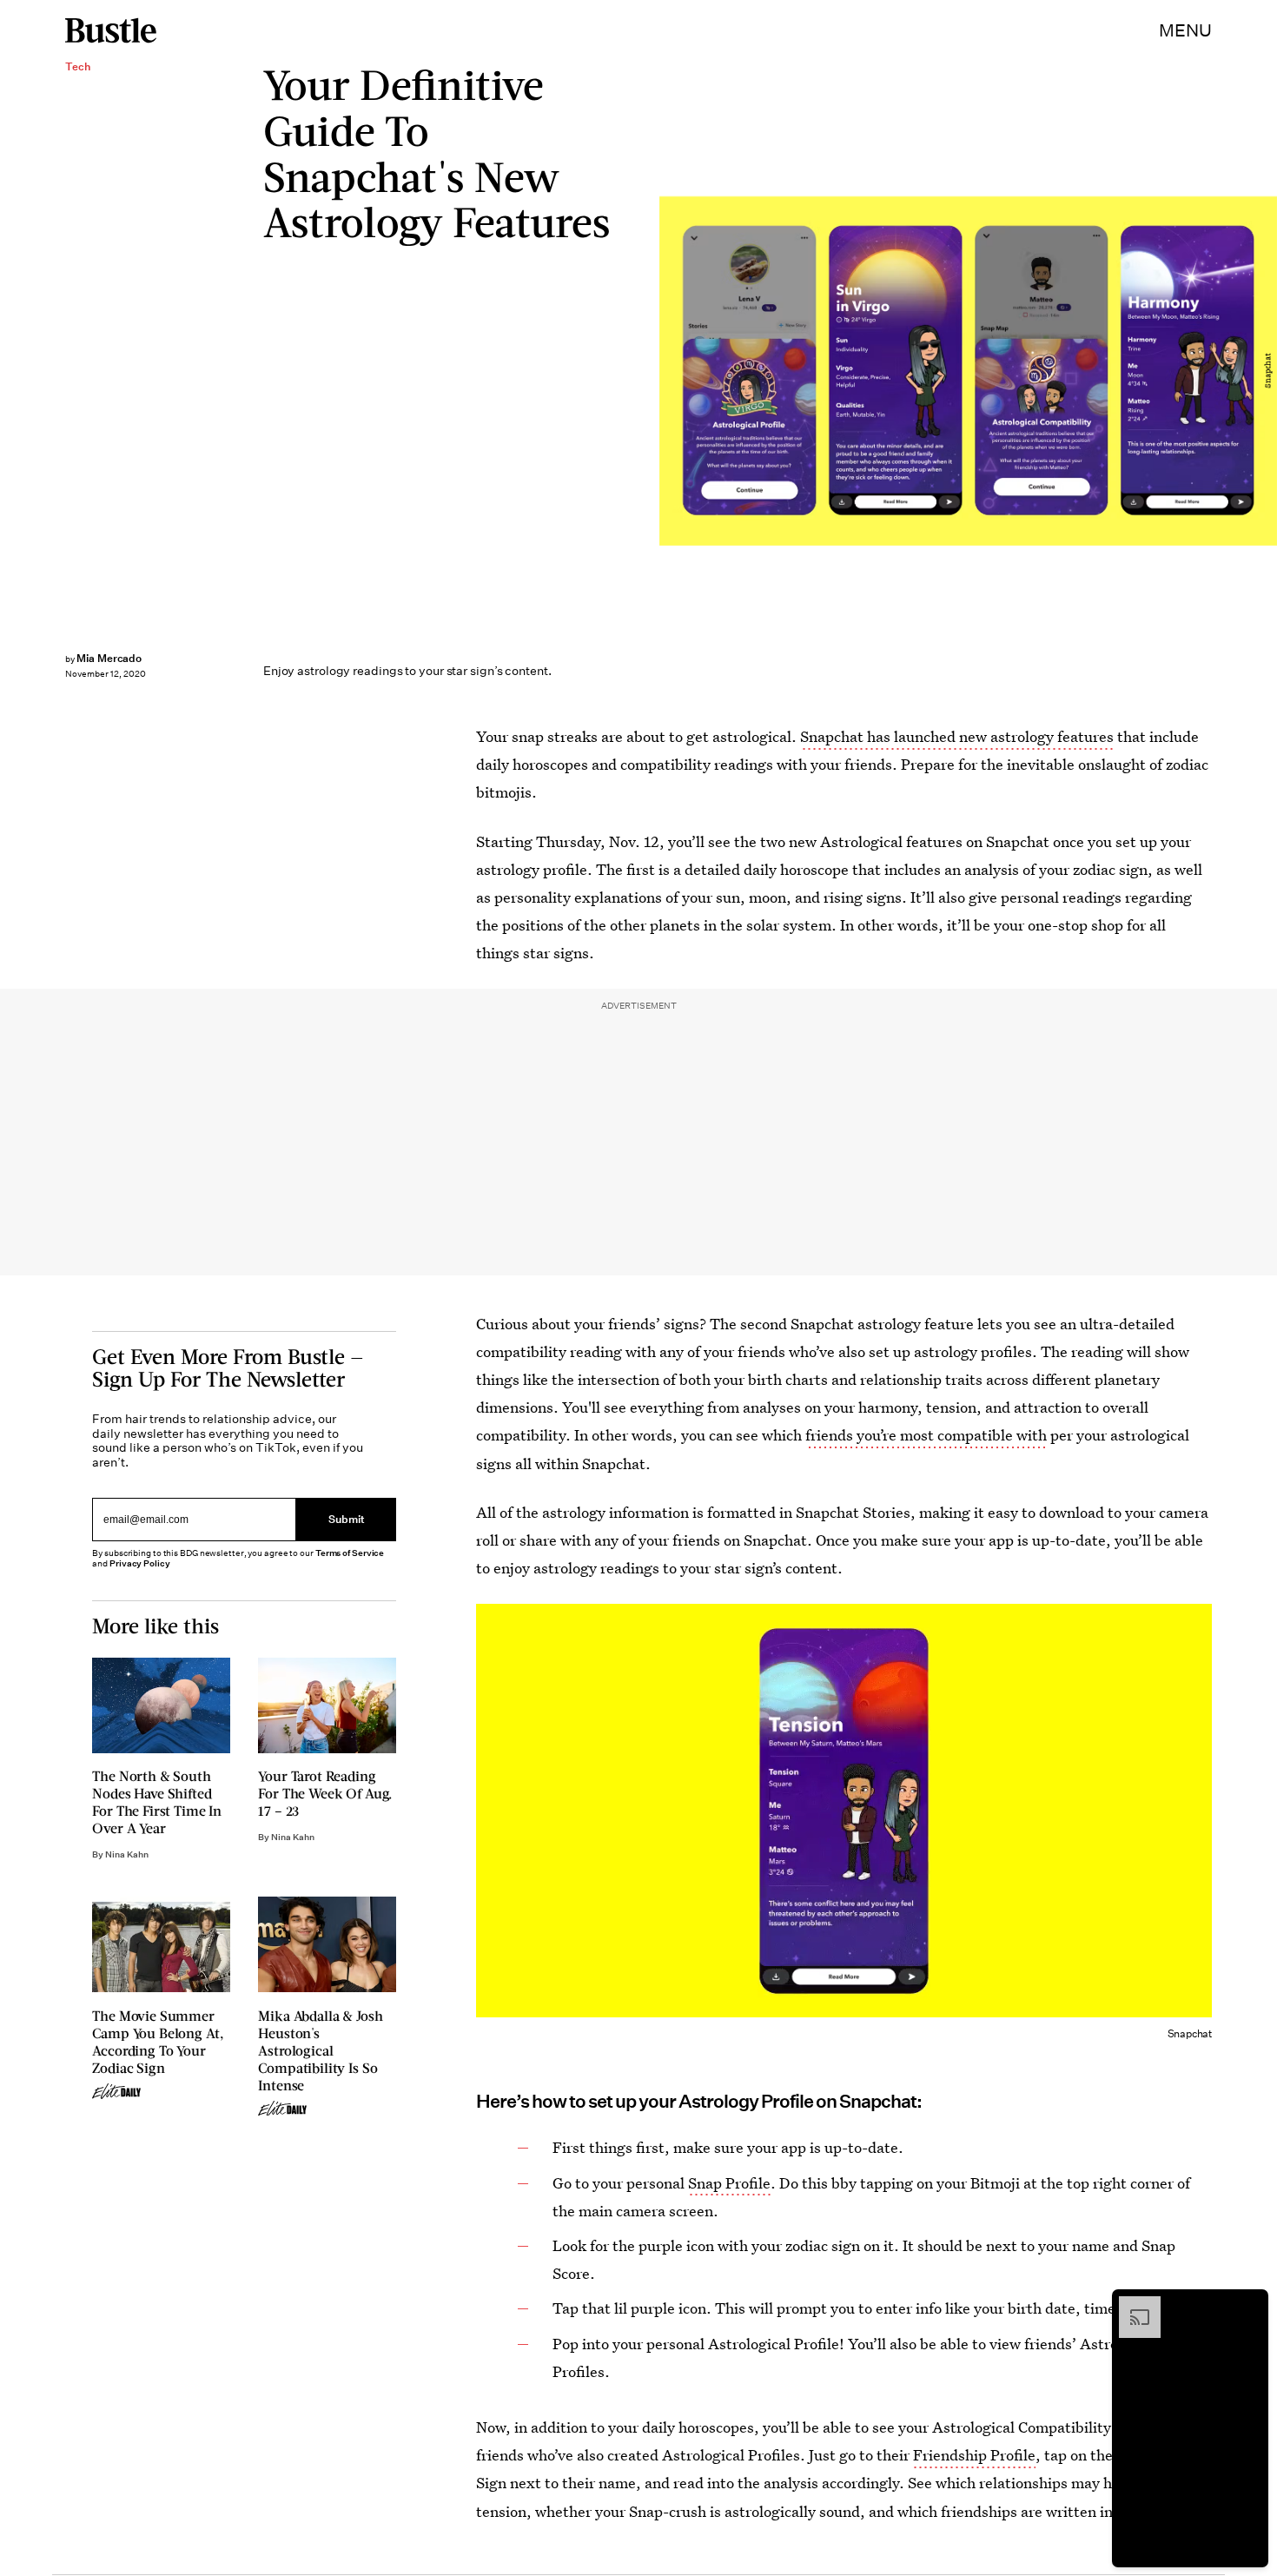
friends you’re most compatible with (926, 1435)
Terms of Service (350, 1553)
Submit (347, 1519)
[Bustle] (111, 30)
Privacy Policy (140, 1563)
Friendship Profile (974, 2455)
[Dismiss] (1249, 2305)
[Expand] (1131, 2305)
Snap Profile (729, 2183)
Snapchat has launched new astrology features (957, 736)
